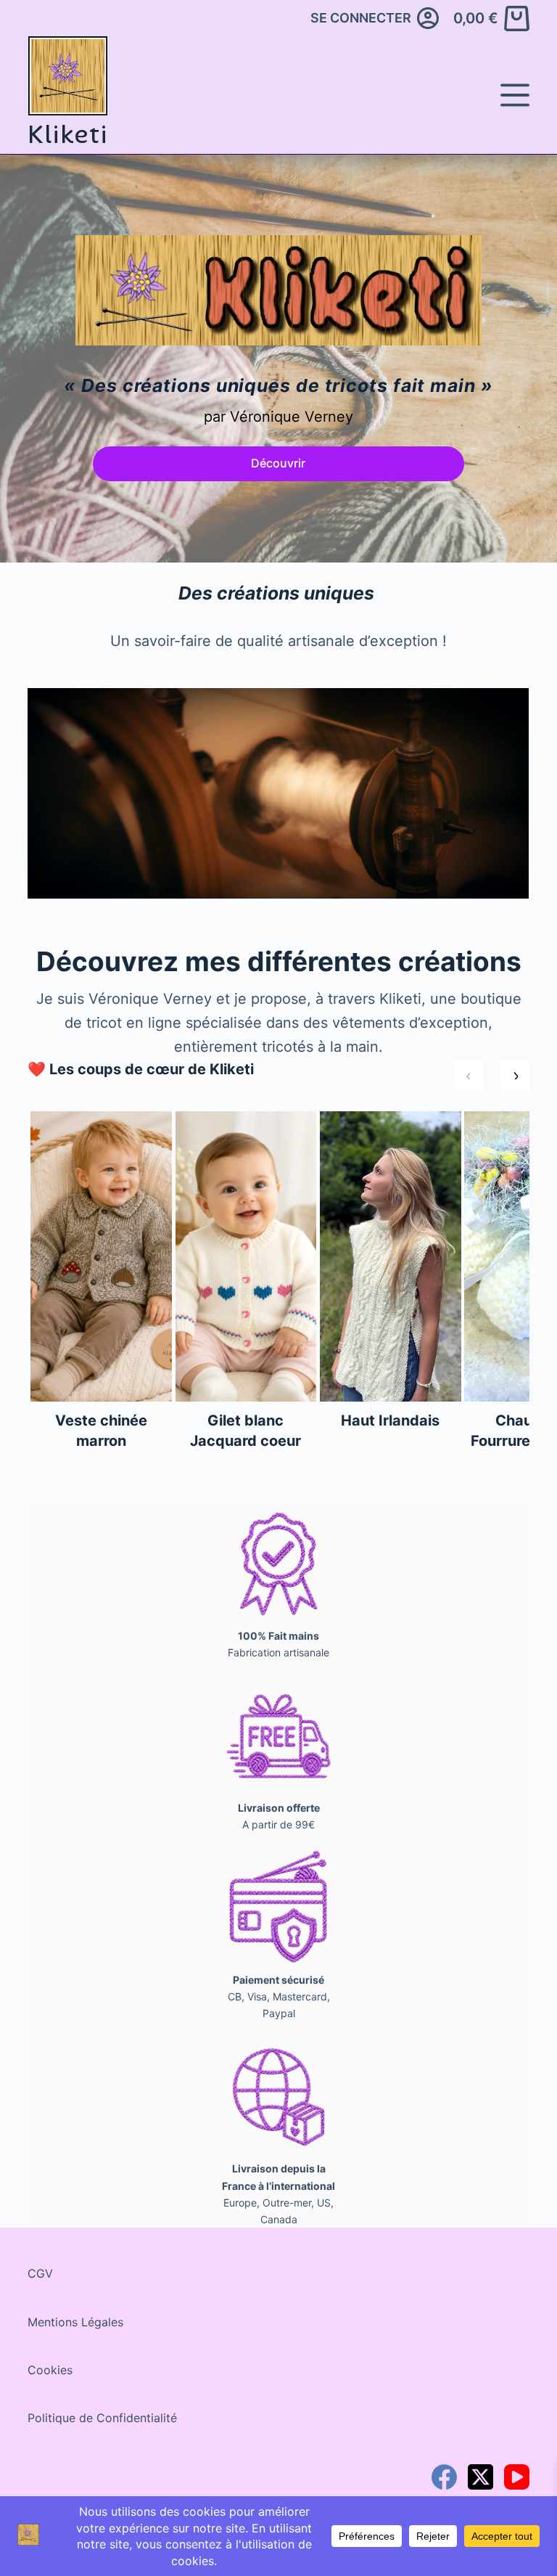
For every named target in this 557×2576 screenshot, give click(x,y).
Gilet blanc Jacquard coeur (246, 1431)
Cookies (50, 2370)
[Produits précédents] (469, 1075)
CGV (40, 2273)
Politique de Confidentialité (102, 2418)
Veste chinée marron (101, 1431)
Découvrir (278, 463)
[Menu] (515, 95)
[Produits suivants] (515, 1075)
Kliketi (67, 134)
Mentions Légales (75, 2322)
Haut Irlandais (390, 1420)
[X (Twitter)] (480, 2477)
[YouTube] (517, 2477)
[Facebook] (444, 2477)
